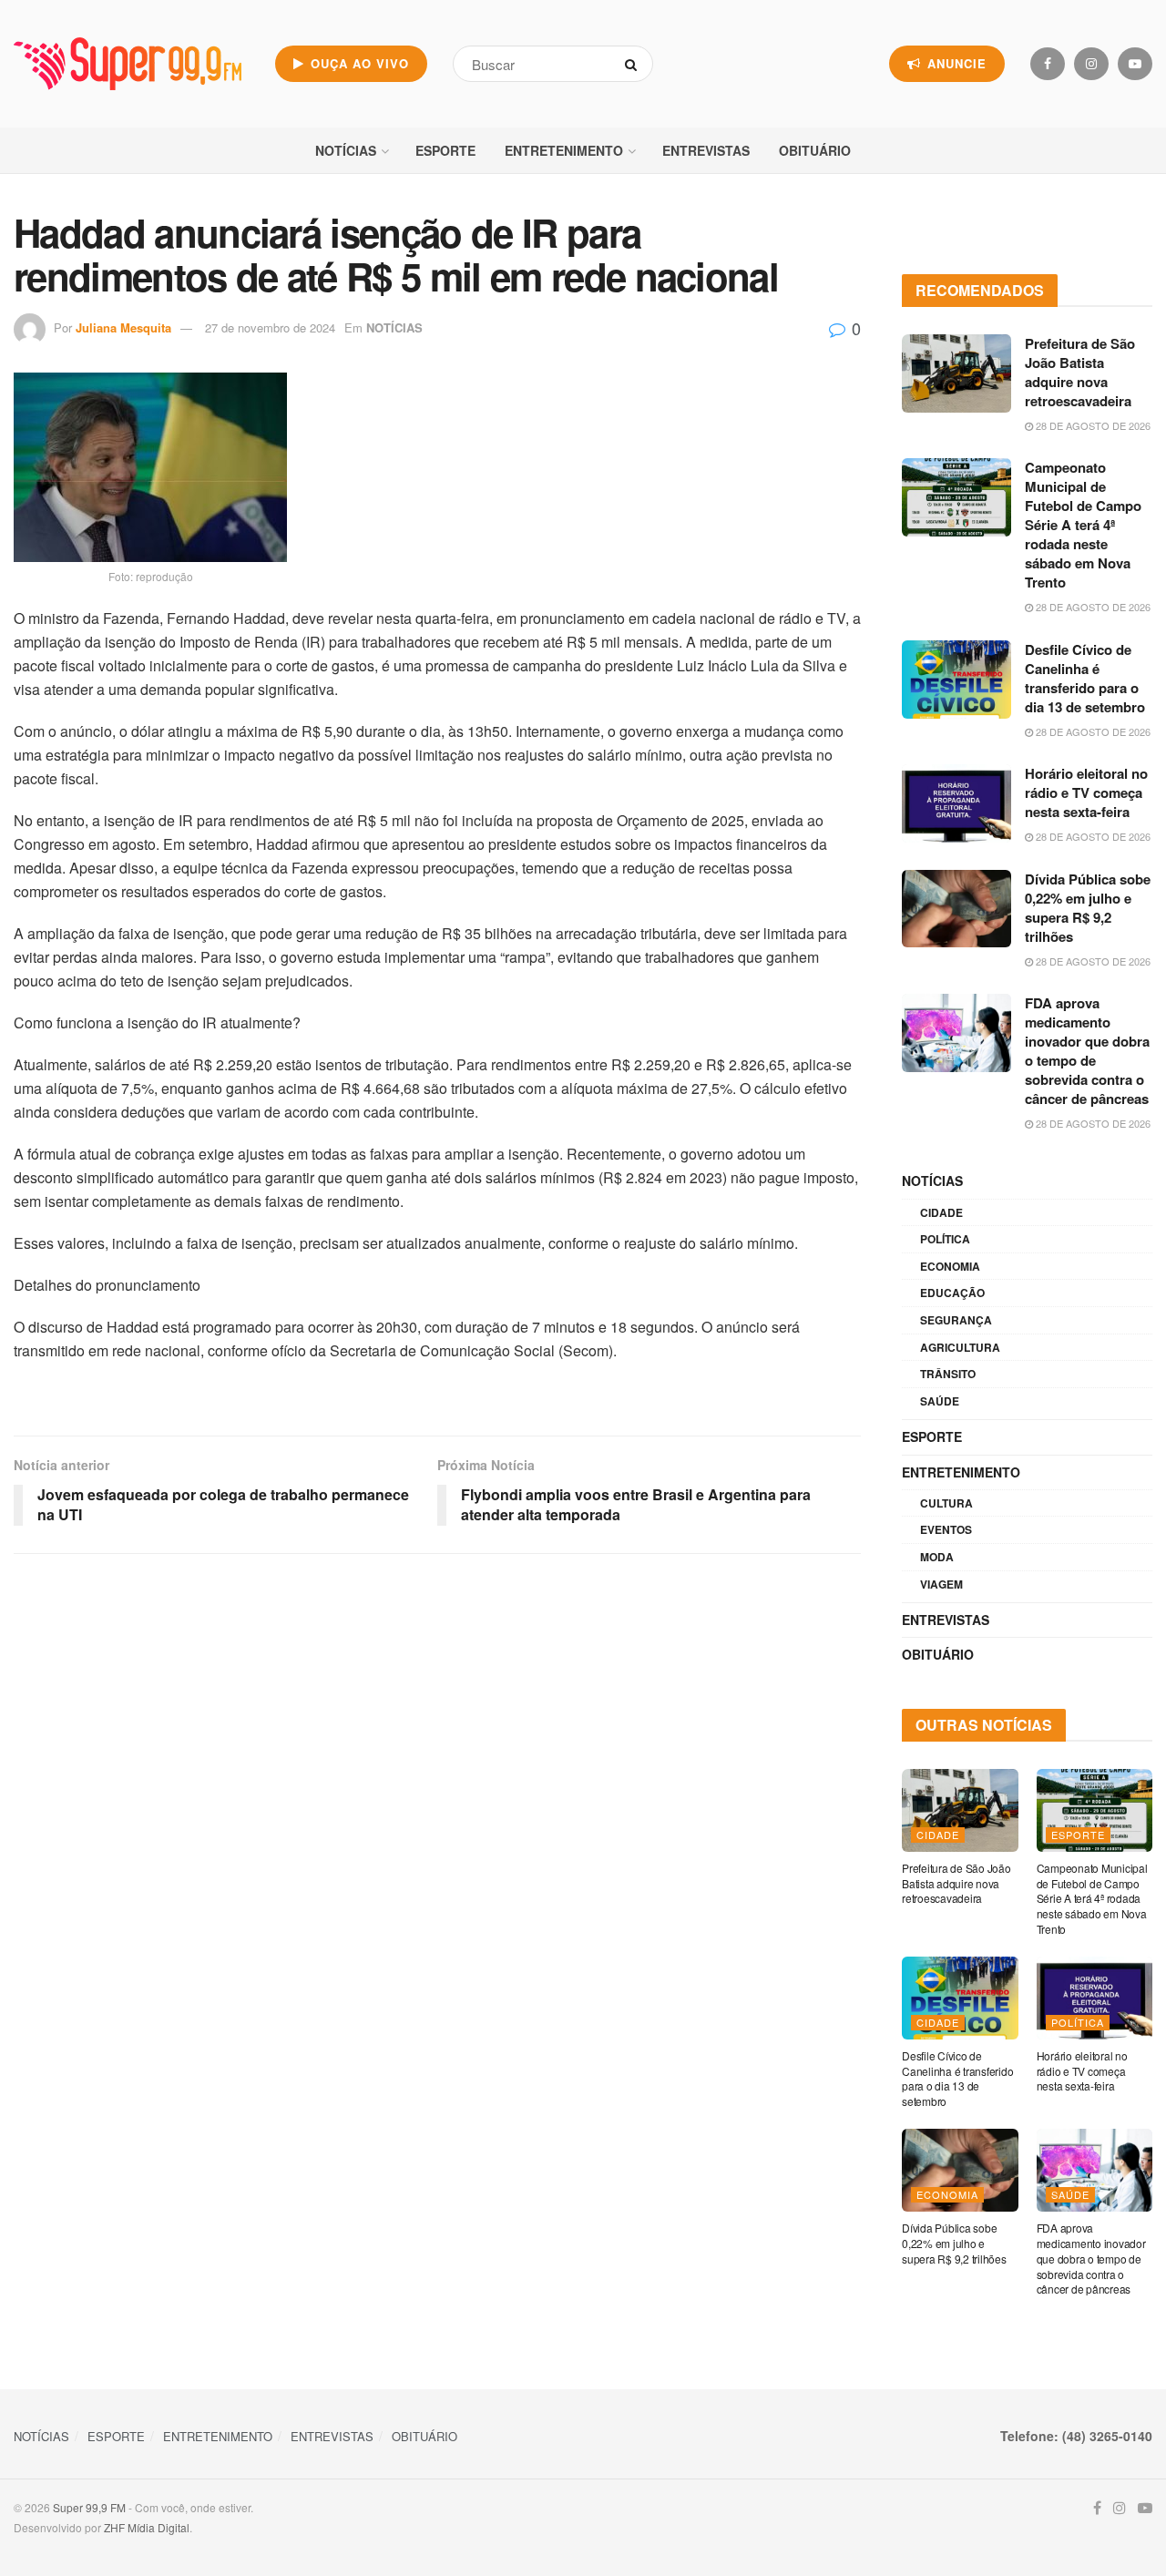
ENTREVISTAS (706, 150)
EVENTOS (946, 1529)
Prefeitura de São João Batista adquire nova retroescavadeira (1080, 372)
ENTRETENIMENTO (564, 150)
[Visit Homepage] (128, 64)
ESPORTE (445, 150)
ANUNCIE (955, 63)
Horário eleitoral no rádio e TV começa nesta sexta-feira (1086, 792)
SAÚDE (940, 1401)
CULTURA (946, 1503)
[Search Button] (634, 64)
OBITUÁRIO (815, 150)
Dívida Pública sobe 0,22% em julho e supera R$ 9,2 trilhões (1088, 908)
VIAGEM (941, 1584)
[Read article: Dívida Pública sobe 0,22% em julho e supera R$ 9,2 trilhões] (956, 909)
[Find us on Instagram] (1091, 64)
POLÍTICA (945, 1239)
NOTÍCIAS (346, 150)
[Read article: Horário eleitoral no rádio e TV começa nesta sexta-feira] (956, 803)
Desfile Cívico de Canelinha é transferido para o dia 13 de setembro (1085, 678)
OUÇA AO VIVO (358, 63)
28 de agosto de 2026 (1092, 425)
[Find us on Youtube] (1135, 64)
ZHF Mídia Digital (147, 2527)
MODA (937, 1557)
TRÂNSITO (948, 1374)
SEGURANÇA (956, 1320)
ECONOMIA (950, 1266)
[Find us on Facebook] (1048, 64)
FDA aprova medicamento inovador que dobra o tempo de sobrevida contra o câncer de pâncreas (1087, 1051)
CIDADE (941, 1212)
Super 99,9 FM (89, 2507)
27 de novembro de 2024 (270, 327)
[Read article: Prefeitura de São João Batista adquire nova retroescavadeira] (956, 373)
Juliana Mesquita (123, 327)
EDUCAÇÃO (952, 1293)
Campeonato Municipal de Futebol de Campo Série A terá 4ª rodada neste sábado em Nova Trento (1083, 525)
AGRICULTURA (960, 1347)
